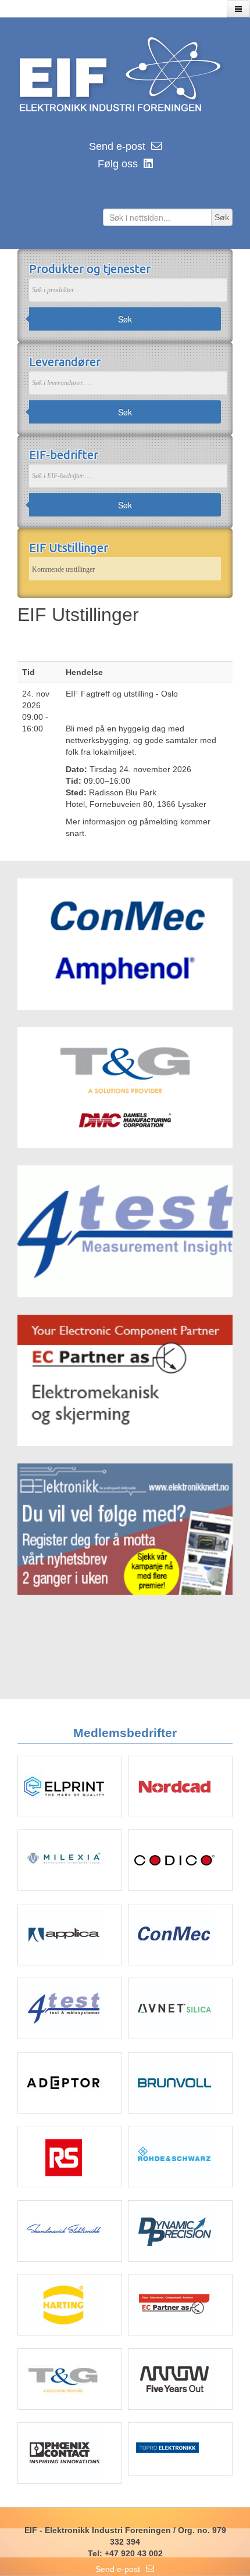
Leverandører (65, 362)
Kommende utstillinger (63, 569)
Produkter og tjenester (90, 269)
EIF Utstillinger (69, 548)
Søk (125, 319)
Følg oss (118, 164)
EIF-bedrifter (64, 455)
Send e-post (117, 146)
